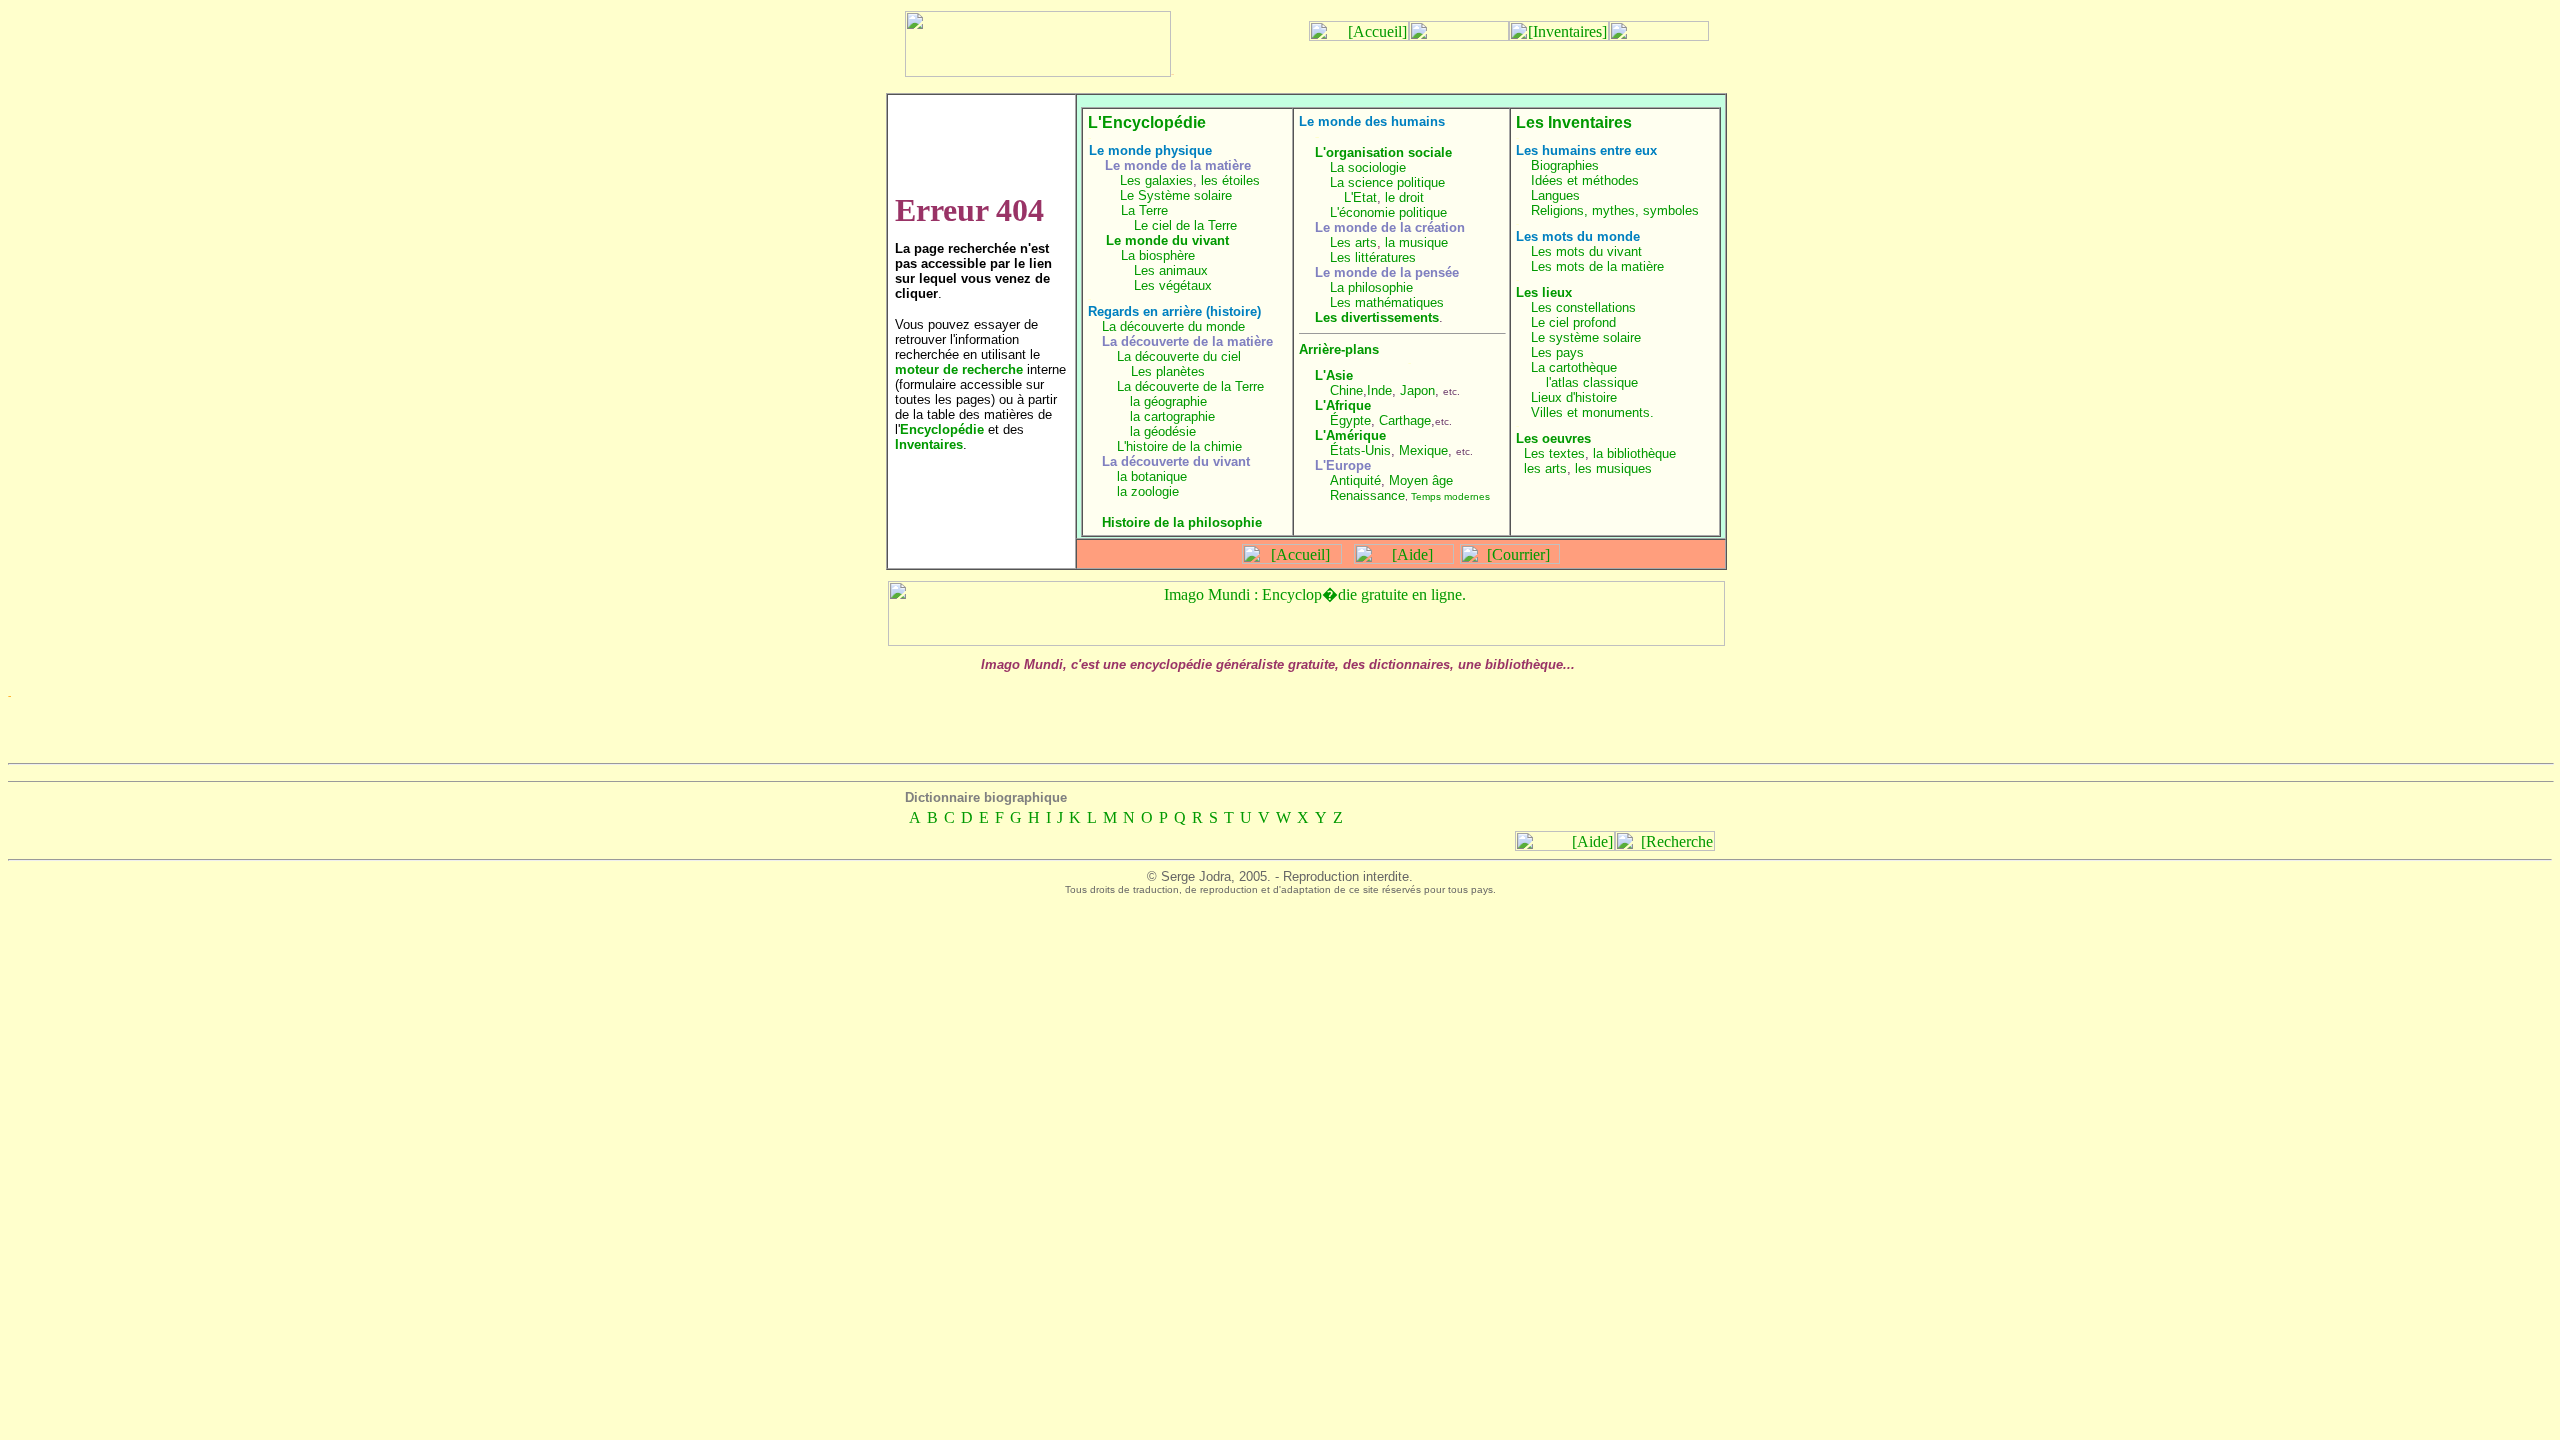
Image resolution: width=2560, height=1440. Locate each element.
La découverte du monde (1173, 326)
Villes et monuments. (1592, 412)
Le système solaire (1586, 337)
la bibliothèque (1634, 453)
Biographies (1565, 165)
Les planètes (1168, 371)
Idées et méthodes (1585, 180)
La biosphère (1158, 255)
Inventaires (929, 444)
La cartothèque (1574, 367)
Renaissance (1367, 495)
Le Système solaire (1176, 195)
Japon (1417, 390)
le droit (1404, 197)
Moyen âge (1421, 480)
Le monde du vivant (1167, 240)
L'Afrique (1343, 405)
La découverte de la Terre (1190, 386)
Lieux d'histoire (1574, 397)
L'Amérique (1350, 435)
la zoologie (1148, 491)
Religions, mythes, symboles (1615, 210)
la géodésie (1163, 431)
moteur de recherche (959, 369)
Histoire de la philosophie (1182, 522)
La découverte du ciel (1179, 356)
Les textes (1554, 453)
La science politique (1387, 182)
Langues (1555, 195)
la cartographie (1172, 416)
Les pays (1557, 352)
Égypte (1350, 420)
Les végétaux (1173, 285)
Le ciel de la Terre (1185, 225)
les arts (1545, 468)
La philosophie (1371, 287)
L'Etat (1360, 197)
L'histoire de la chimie (1179, 446)
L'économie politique (1388, 212)
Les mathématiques (1387, 302)
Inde (1379, 390)
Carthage (1405, 420)
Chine (1346, 390)
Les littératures (1373, 257)
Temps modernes (1450, 496)
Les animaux (1171, 270)
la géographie (1168, 401)
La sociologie (1368, 167)
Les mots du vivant (1586, 251)
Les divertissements (1377, 317)
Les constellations (1583, 307)
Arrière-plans (1339, 349)
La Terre (1144, 210)
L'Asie (1334, 375)
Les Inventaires (1574, 122)
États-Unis (1360, 450)
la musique (1416, 242)
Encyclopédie (942, 429)
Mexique (1423, 450)
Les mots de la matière (1597, 266)
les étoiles (1230, 180)
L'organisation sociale (1383, 152)
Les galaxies (1156, 180)
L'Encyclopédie (1147, 122)
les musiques (1613, 468)
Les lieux (1544, 292)
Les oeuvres (1553, 438)
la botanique (1152, 476)
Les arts (1353, 242)
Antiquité (1355, 480)
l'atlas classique (1592, 382)
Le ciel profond (1573, 322)
